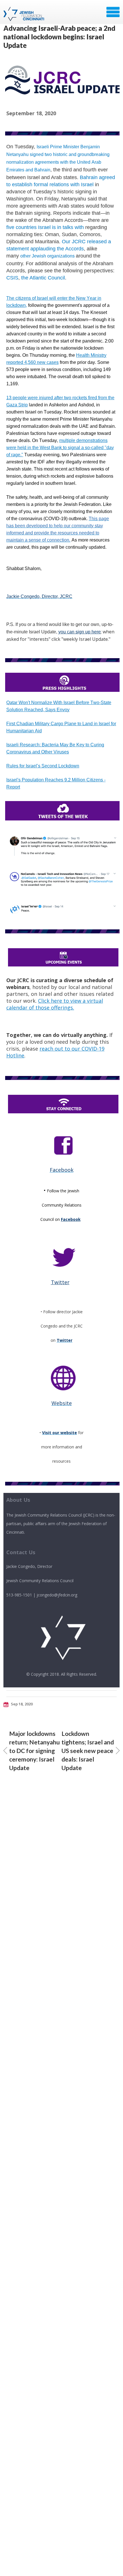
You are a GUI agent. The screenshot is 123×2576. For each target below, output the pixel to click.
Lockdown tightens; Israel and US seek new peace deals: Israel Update (88, 1751)
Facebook (71, 1219)
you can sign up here (80, 632)
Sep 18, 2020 (21, 1704)
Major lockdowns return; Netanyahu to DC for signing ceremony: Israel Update (34, 1751)
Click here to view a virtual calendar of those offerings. (55, 1004)
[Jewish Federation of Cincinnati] (24, 14)
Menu (113, 12)
